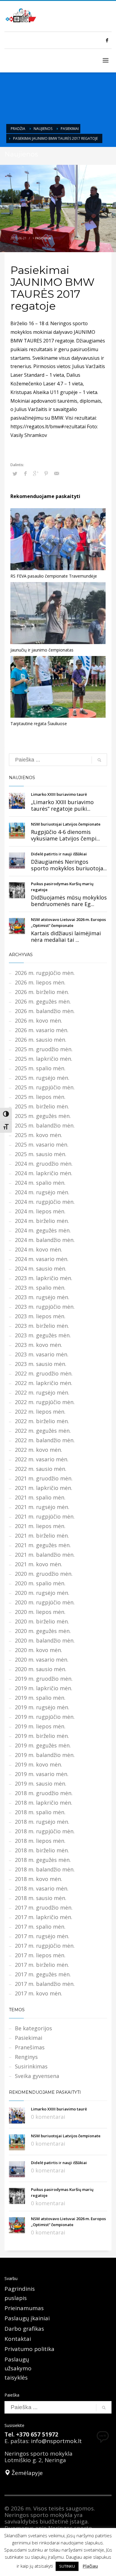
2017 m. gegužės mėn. (43, 1974)
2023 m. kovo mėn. (39, 1345)
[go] (99, 760)
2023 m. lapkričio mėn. (44, 1278)
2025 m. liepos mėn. (40, 1097)
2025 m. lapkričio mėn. (44, 1059)
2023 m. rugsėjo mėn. (42, 1297)
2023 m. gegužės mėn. (43, 1335)
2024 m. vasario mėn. (42, 1259)
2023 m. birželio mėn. (42, 1326)
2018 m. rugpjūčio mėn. (45, 1831)
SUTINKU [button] (67, 2566)
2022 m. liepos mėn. (40, 1412)
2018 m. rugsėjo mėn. (42, 1822)
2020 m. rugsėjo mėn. (42, 1593)
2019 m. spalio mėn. (40, 1698)
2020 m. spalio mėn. (40, 1583)
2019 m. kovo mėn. (39, 1764)
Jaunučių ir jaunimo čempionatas (42, 650)
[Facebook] (107, 40)
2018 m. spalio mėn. (40, 1812)
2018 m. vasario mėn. (42, 1888)
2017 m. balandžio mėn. (45, 1984)
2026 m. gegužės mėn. (43, 1001)
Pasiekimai (70, 129)
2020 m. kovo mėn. (39, 1650)
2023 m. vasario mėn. (42, 1354)
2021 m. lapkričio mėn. (44, 1488)
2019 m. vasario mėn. (42, 1774)
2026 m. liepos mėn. (40, 982)
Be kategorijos (33, 2028)
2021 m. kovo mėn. (39, 1564)
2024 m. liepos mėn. (40, 1211)
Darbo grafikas (24, 2329)
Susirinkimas (31, 2066)
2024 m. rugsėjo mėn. (42, 1192)
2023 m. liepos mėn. (40, 1316)
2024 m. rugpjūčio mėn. (45, 1202)
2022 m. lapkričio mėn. (44, 1383)
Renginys (26, 2057)
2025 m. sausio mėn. (41, 1154)
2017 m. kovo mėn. (39, 1993)
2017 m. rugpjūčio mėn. (45, 1946)
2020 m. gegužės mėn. (43, 1631)
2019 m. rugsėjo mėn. (42, 1707)
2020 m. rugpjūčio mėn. (45, 1602)
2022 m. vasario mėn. (42, 1459)
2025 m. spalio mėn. (40, 1068)
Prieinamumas (24, 2308)
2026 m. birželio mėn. (42, 992)
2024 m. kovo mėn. (39, 1249)
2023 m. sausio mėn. (41, 1364)
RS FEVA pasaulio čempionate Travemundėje (54, 576)
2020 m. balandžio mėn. (45, 1640)
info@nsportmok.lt (56, 2441)
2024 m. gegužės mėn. (43, 1230)
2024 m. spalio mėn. (40, 1183)
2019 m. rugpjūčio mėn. (45, 1717)
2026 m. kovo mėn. (39, 1021)
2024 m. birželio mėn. (42, 1221)
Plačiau (90, 2566)
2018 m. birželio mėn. (42, 1850)
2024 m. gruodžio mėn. (44, 1164)
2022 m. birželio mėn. (42, 1421)
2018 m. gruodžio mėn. (44, 1793)
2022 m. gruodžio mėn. (44, 1373)
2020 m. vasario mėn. (42, 1660)
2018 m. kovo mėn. (39, 1879)
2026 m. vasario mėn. (42, 1030)
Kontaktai (18, 2339)
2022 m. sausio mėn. (41, 1469)
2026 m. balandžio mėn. (45, 1011)
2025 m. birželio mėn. (42, 1106)
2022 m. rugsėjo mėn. (42, 1392)
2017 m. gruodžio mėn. (44, 1907)
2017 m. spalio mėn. (40, 1927)
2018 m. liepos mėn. (40, 1841)
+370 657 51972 (37, 2434)
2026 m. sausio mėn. (41, 1040)
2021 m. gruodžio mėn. (44, 1478)
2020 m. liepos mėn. (40, 1612)
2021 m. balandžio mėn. (45, 1555)
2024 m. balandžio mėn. (45, 1240)
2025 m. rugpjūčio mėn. (45, 1087)
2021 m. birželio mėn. (42, 1536)
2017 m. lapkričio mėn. (44, 1917)
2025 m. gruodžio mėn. (44, 1049)
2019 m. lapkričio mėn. (44, 1688)
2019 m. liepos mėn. (40, 1726)
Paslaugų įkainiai (27, 2318)
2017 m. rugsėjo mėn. (42, 1936)
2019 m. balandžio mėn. (45, 1755)
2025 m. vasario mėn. (42, 1144)
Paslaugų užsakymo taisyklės (18, 2368)
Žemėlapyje (26, 2473)
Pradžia (18, 129)
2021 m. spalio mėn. (40, 1497)
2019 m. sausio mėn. (41, 1783)
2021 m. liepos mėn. (40, 1526)
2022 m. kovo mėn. (39, 1450)
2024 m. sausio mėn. (41, 1268)
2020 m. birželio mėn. (42, 1621)
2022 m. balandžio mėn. (45, 1440)
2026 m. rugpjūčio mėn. (45, 973)
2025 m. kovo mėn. (39, 1135)
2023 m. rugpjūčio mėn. (45, 1307)
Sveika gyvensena (37, 2076)
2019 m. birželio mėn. (42, 1736)
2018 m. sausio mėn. (41, 1898)
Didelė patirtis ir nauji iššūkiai (59, 854)
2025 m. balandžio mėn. (45, 1125)
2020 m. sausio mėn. (41, 1669)
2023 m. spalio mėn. (40, 1288)
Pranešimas (30, 2047)
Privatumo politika (29, 2349)
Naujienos (43, 129)
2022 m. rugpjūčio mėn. (45, 1402)
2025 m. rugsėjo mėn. (42, 1078)
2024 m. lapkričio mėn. (44, 1173)
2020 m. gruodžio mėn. (44, 1574)
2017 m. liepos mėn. (40, 1955)
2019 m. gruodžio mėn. (44, 1679)
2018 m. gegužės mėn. (43, 1860)
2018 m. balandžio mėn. (45, 1869)
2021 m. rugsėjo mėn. (42, 1507)
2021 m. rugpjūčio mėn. (45, 1516)
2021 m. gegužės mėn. (43, 1545)
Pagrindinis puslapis (20, 2293)
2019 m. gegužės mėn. (43, 1745)
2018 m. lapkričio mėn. (44, 1803)
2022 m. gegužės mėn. (43, 1431)
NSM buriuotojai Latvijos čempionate (66, 824)
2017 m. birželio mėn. (42, 1965)
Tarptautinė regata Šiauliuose (39, 724)
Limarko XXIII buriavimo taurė (59, 794)
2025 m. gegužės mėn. (43, 1116)
